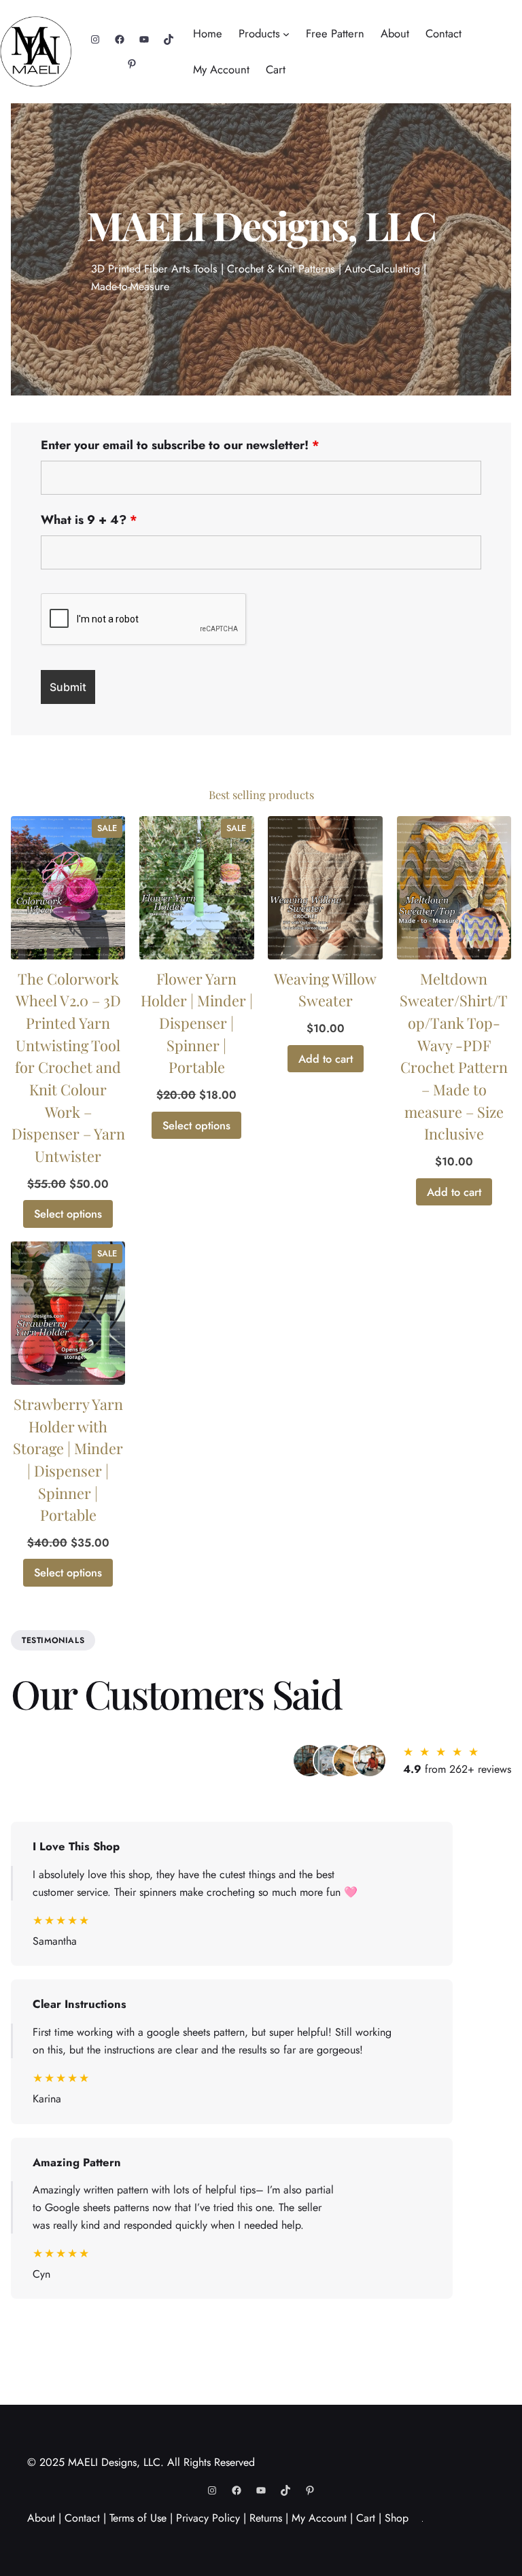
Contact (82, 2518)
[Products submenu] (286, 34)
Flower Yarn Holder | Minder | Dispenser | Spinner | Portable (197, 1023)
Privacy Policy (208, 2518)
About (41, 2518)
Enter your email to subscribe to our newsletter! (180, 445)
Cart (366, 2518)
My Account (319, 2518)
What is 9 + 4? (89, 520)
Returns (266, 2518)
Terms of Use (138, 2518)
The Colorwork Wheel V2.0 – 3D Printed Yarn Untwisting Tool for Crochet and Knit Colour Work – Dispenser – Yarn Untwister (68, 1067)
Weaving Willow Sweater (325, 989)
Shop (397, 2518)
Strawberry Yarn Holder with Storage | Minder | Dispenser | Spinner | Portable (68, 1459)
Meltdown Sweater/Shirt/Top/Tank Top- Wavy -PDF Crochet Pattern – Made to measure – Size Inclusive (454, 1056)
